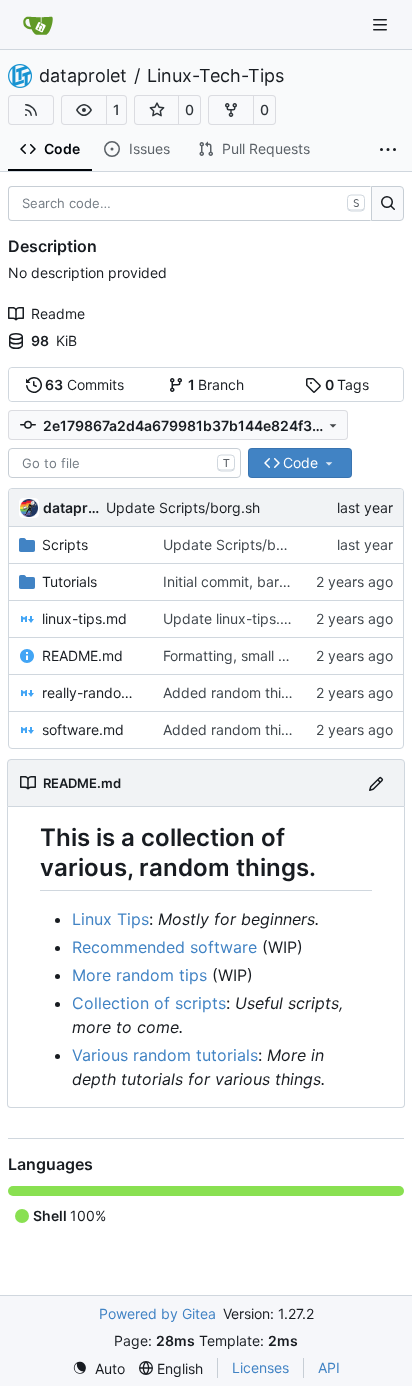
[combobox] (124, 463)
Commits (84, 384)
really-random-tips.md (92, 692)
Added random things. (236, 692)
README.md (82, 655)
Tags (347, 384)
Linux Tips (110, 919)
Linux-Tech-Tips (215, 76)
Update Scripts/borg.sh (183, 507)
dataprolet (83, 76)
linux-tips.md (84, 618)
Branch (216, 384)
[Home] (38, 25)
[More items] (388, 150)
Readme (58, 313)
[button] (84, 110)
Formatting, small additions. (252, 655)
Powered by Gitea (157, 1313)
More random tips (139, 975)
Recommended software (164, 947)
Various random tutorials (165, 1055)
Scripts (65, 544)
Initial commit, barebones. (247, 581)
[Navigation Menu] (382, 24)
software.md (83, 729)
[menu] (98, 1368)
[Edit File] (376, 782)
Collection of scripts (149, 1003)
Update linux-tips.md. (234, 618)
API (329, 1367)
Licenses (260, 1367)
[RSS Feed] (31, 110)
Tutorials (69, 581)
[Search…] (387, 204)
